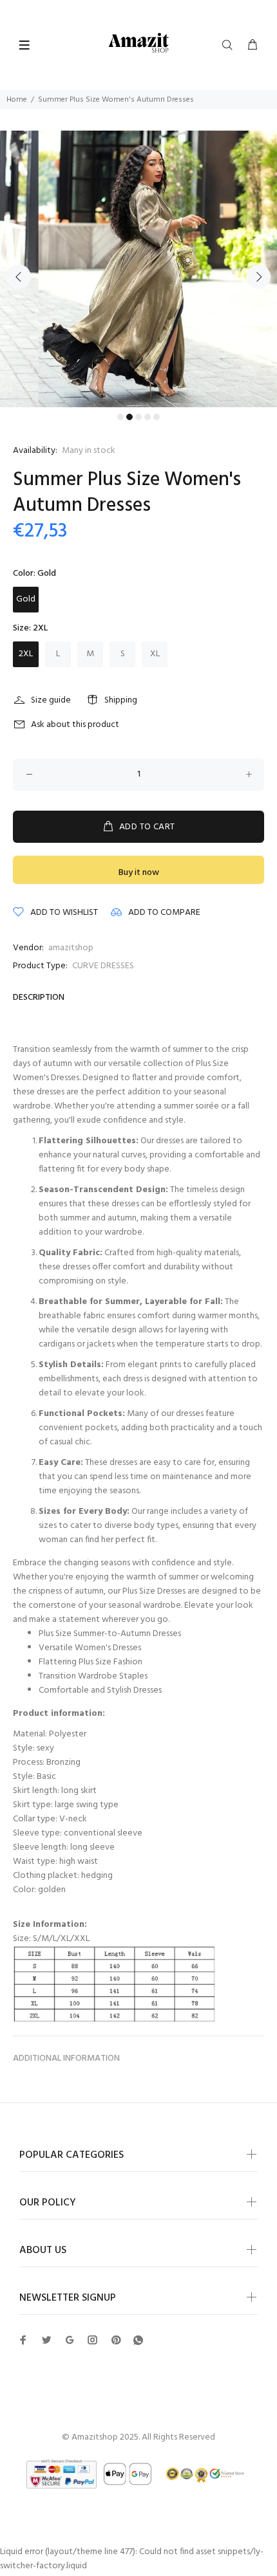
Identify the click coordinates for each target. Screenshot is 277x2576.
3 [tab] (138, 417)
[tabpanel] (138, 269)
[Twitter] (23, 2340)
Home (17, 100)
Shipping (121, 700)
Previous (19, 277)
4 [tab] (148, 417)
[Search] (230, 46)
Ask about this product (75, 725)
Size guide (51, 700)
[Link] (138, 2341)
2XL (26, 654)
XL (155, 654)
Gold (26, 599)
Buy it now (139, 873)
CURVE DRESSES (103, 966)
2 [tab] (129, 417)
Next (258, 277)
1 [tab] (120, 417)
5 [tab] (157, 417)
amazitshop (71, 948)
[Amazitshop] (139, 43)
